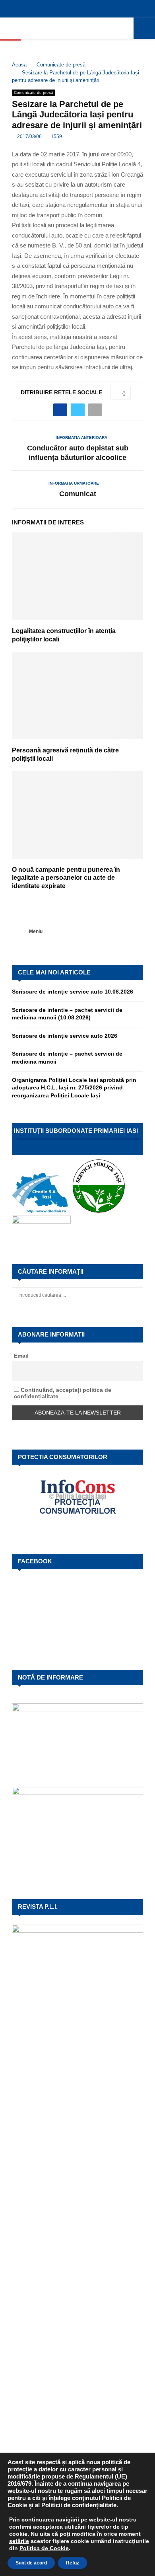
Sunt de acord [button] (31, 2563)
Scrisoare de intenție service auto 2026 (65, 1036)
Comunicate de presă (34, 93)
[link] (19, 2541)
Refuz (73, 2563)
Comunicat (78, 494)
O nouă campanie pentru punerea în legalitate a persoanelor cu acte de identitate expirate (66, 878)
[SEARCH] (135, 1295)
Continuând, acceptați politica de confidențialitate (63, 1393)
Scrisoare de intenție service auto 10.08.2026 (73, 992)
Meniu (36, 931)
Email (21, 1356)
